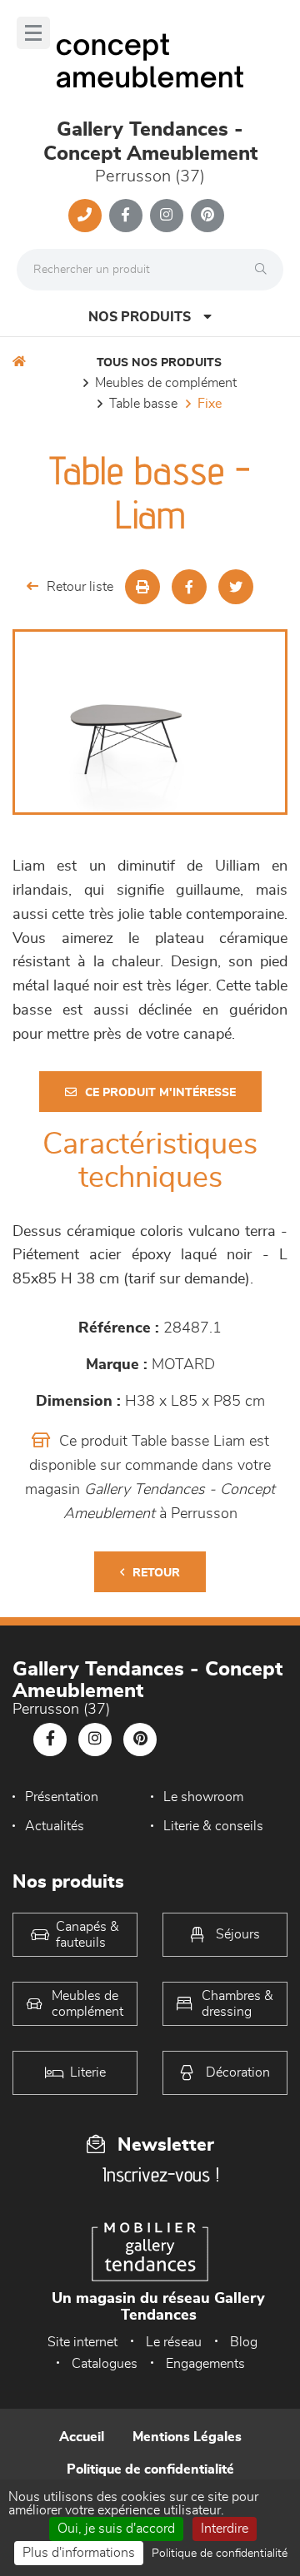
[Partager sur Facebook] (189, 587)
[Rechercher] (265, 270)
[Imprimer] (142, 587)
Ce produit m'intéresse (160, 1093)
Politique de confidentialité (150, 2469)
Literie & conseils (213, 1826)
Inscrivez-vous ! (161, 2174)
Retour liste (80, 587)
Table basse (143, 404)
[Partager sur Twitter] (236, 587)
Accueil (82, 2437)
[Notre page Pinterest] (207, 216)
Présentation (62, 1797)
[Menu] (33, 33)
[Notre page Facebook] (126, 216)
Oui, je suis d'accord (116, 2529)
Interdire (225, 2529)
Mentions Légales (187, 2437)
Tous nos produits (159, 363)
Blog (244, 2342)
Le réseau (174, 2342)
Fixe (210, 404)
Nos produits (140, 317)
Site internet (82, 2342)
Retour (156, 1573)
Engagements (205, 2364)
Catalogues (105, 2364)
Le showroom (203, 1797)
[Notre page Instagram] (167, 216)
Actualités (55, 1826)
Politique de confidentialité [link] (220, 2554)
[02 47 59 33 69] (85, 216)
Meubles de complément (166, 383)
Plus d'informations (79, 2553)
